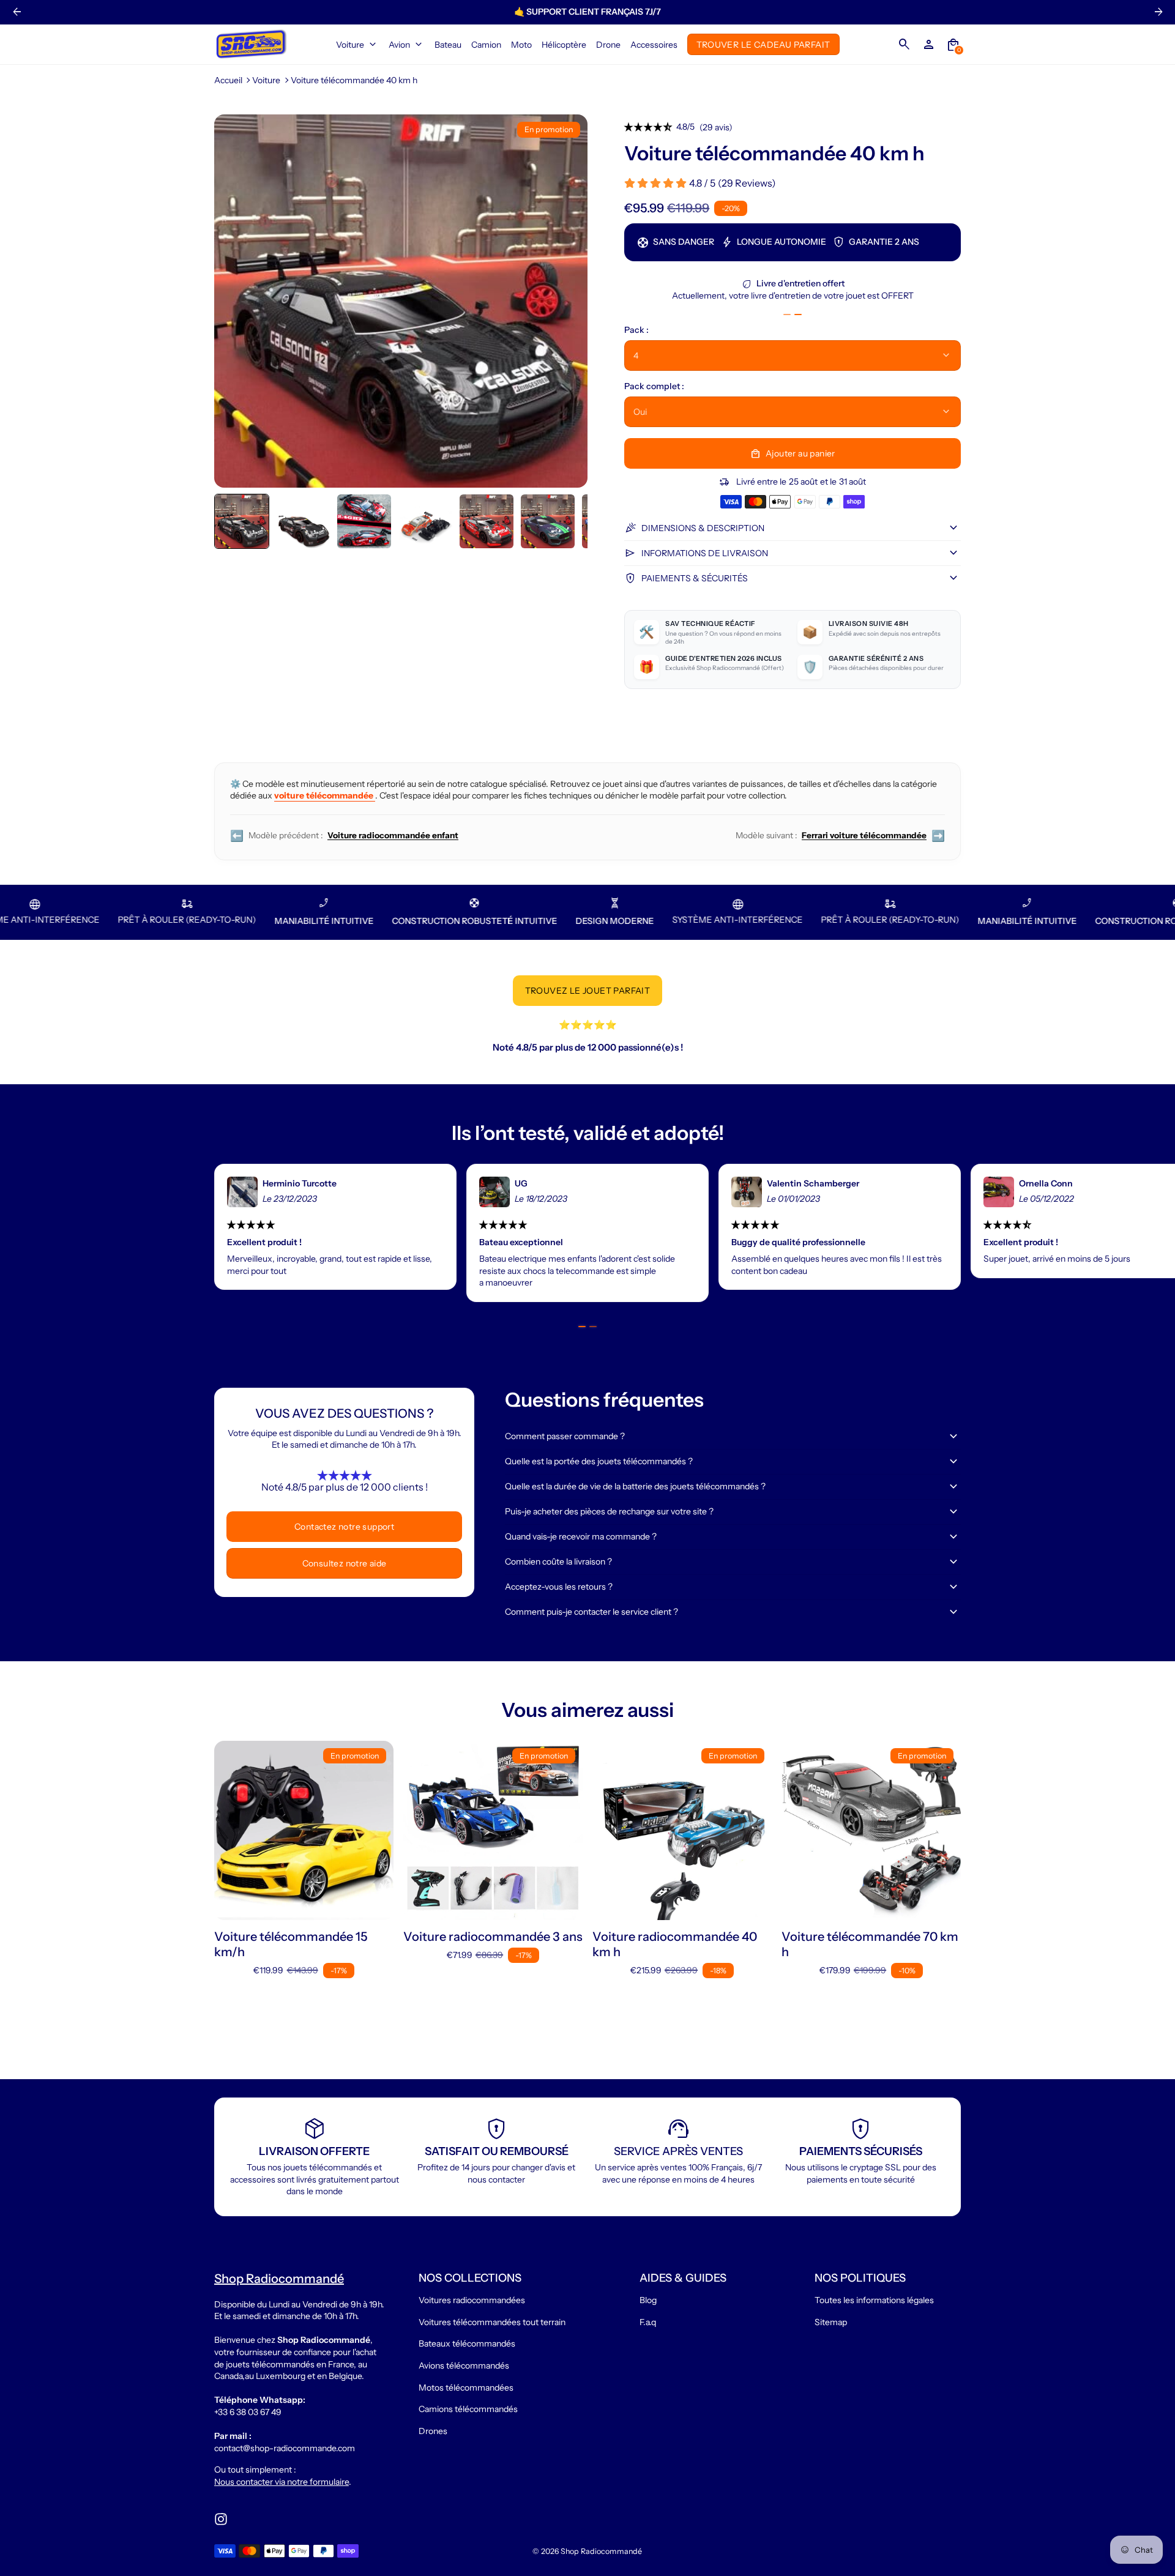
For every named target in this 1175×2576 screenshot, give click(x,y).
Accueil (228, 80)
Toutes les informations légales (874, 2300)
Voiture (266, 80)
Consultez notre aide (345, 1563)
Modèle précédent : (344, 836)
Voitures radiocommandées (472, 2300)
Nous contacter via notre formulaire (282, 2482)
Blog (648, 2300)
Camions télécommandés (468, 2409)
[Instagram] (221, 2519)
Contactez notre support (344, 1527)
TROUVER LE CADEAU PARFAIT (763, 44)
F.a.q (648, 2322)
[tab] (787, 315)
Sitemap (831, 2322)
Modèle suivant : (840, 836)
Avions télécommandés (464, 2366)
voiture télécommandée (325, 795)
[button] (242, 521)
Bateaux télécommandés (467, 2343)
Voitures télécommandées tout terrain (492, 2322)
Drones (433, 2431)
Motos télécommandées (466, 2388)
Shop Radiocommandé (601, 2551)
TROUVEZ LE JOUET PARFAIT (588, 991)
